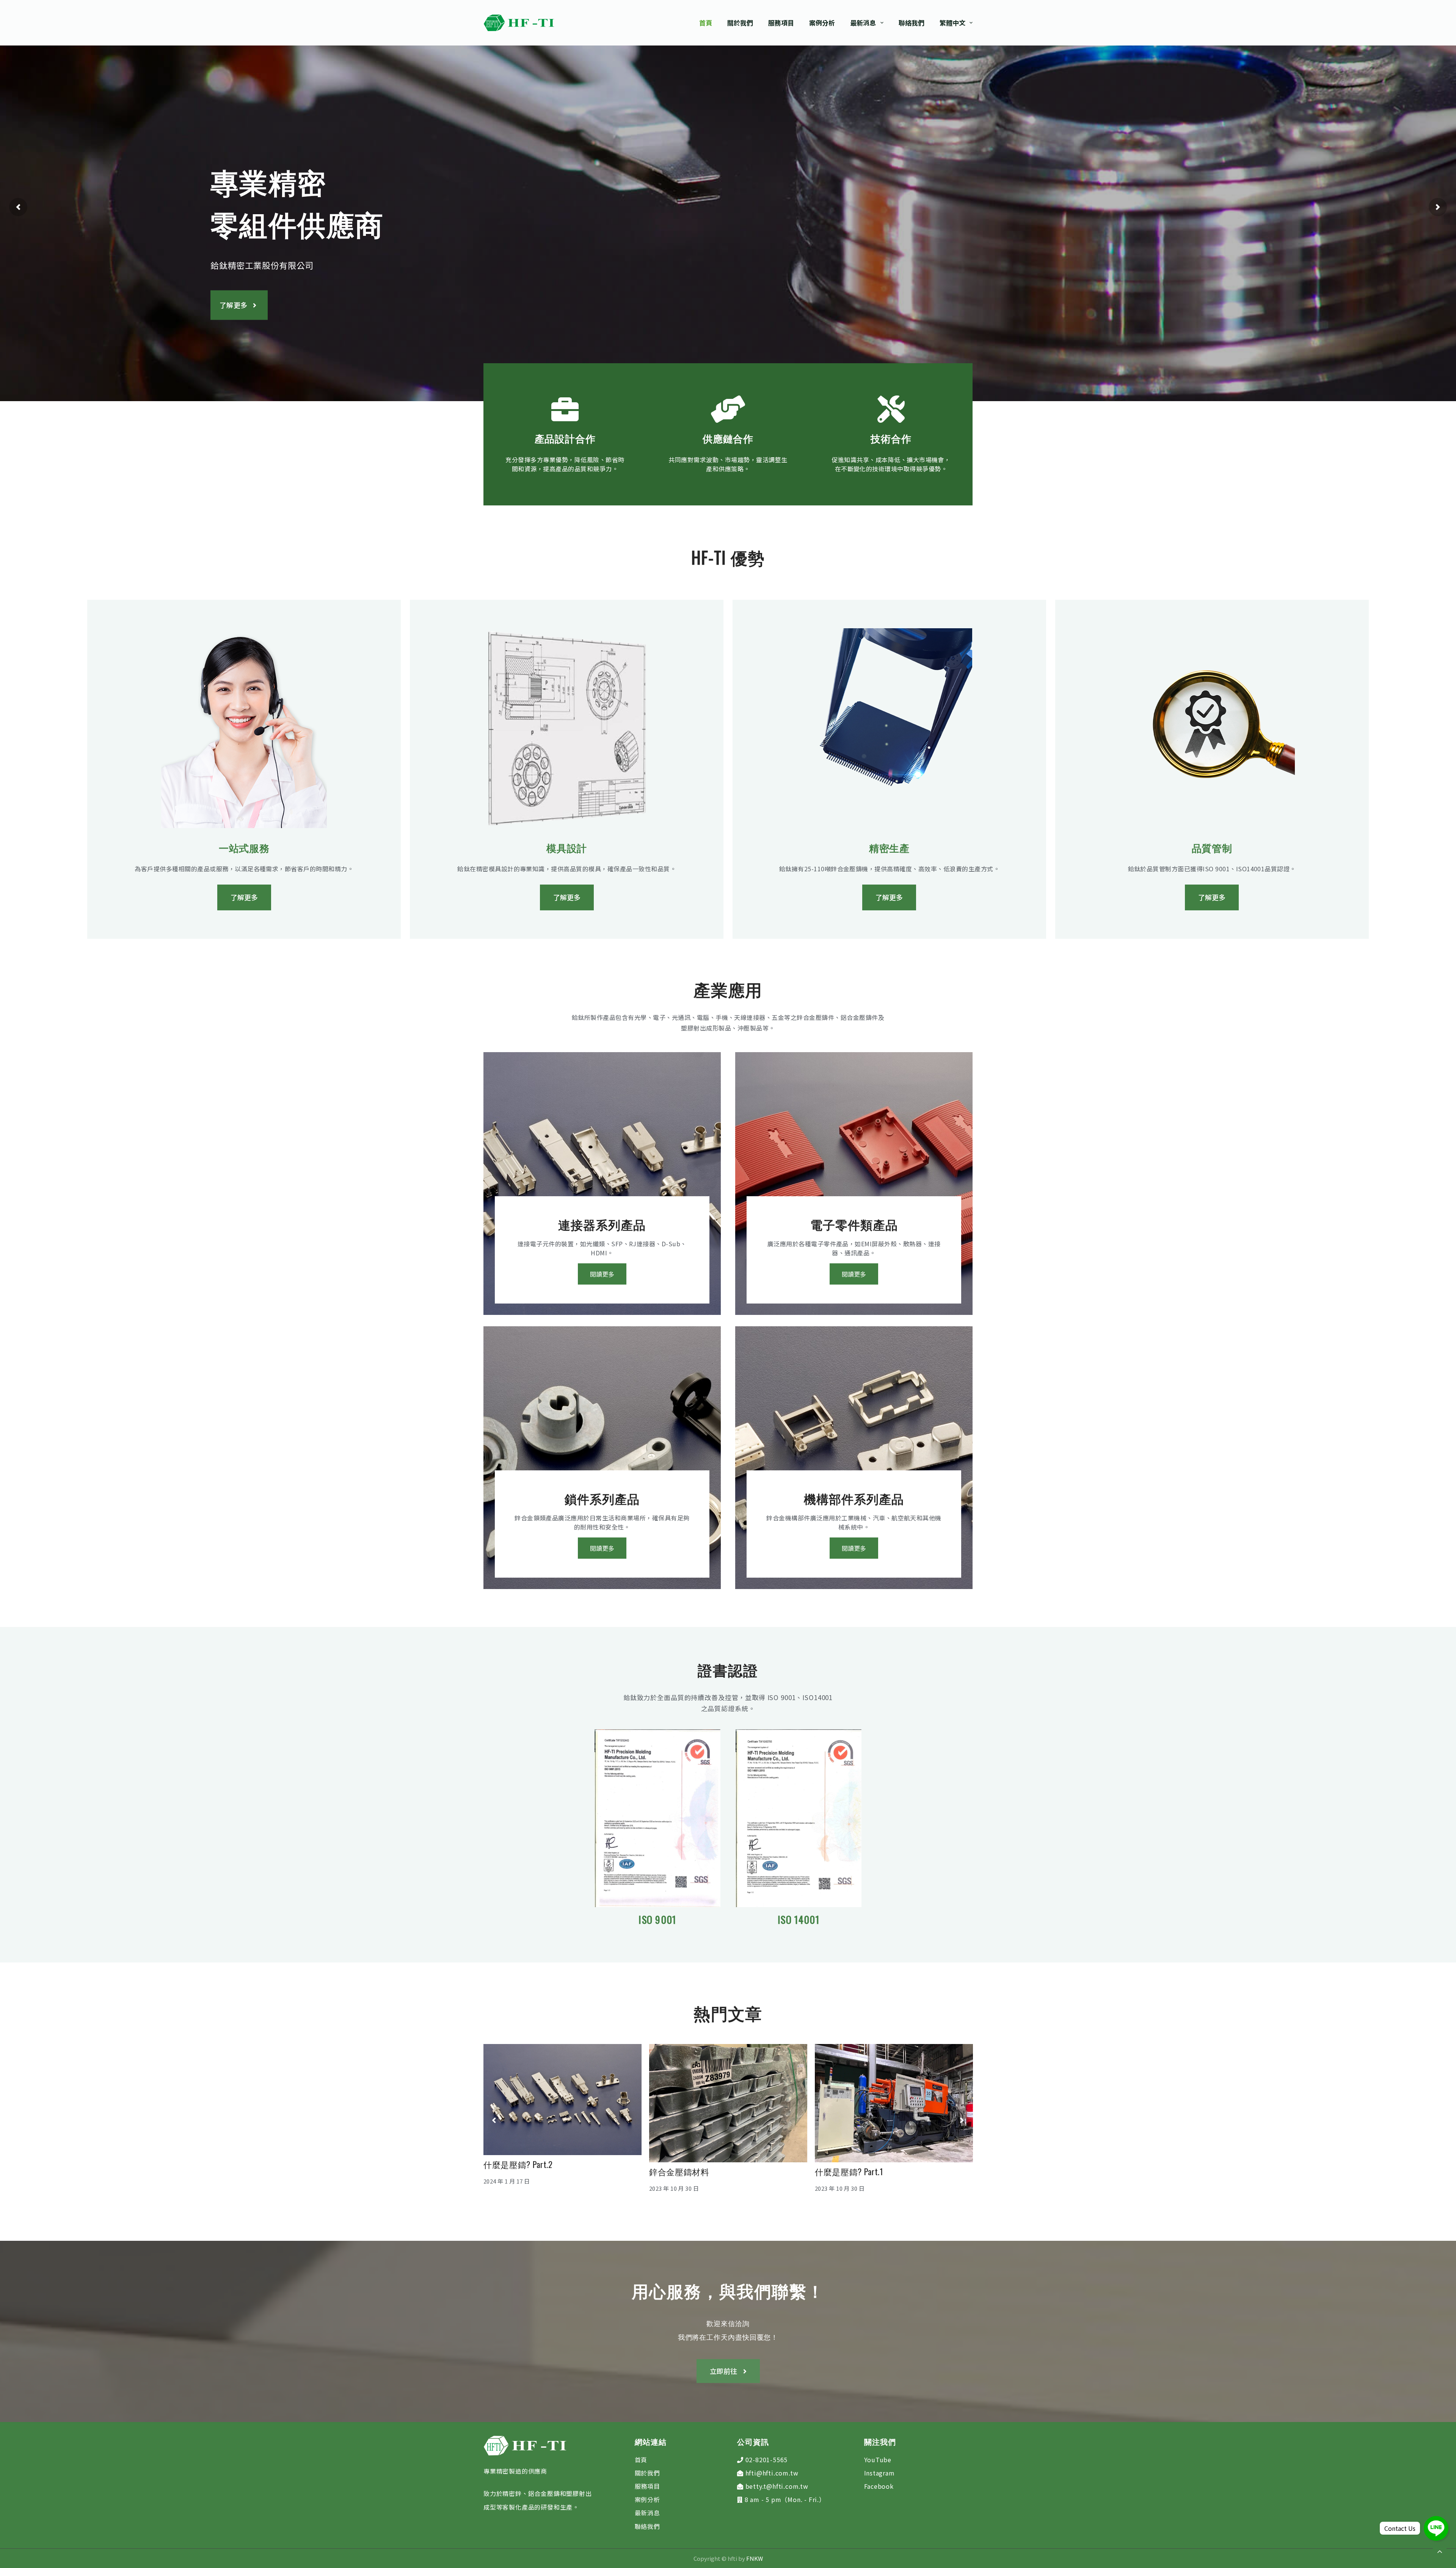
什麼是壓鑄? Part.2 (850, 2164)
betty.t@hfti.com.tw (777, 2486)
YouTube (878, 2460)
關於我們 (647, 2473)
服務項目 (647, 2486)
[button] (18, 207)
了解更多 (233, 305)
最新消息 (647, 2513)
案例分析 (647, 2499)
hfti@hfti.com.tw (772, 2473)
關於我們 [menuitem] (740, 23)
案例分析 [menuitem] (822, 23)
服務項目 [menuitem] (781, 23)
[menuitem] (952, 23)
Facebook (879, 2486)
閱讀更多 (602, 1274)
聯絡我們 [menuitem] (912, 23)
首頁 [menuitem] (706, 23)
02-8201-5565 (767, 2460)
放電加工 (666, 2159)
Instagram (879, 2473)
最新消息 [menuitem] (863, 23)
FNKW (754, 2558)
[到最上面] (1440, 2552)
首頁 (641, 2460)
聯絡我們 (647, 2526)
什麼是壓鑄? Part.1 (518, 2171)
